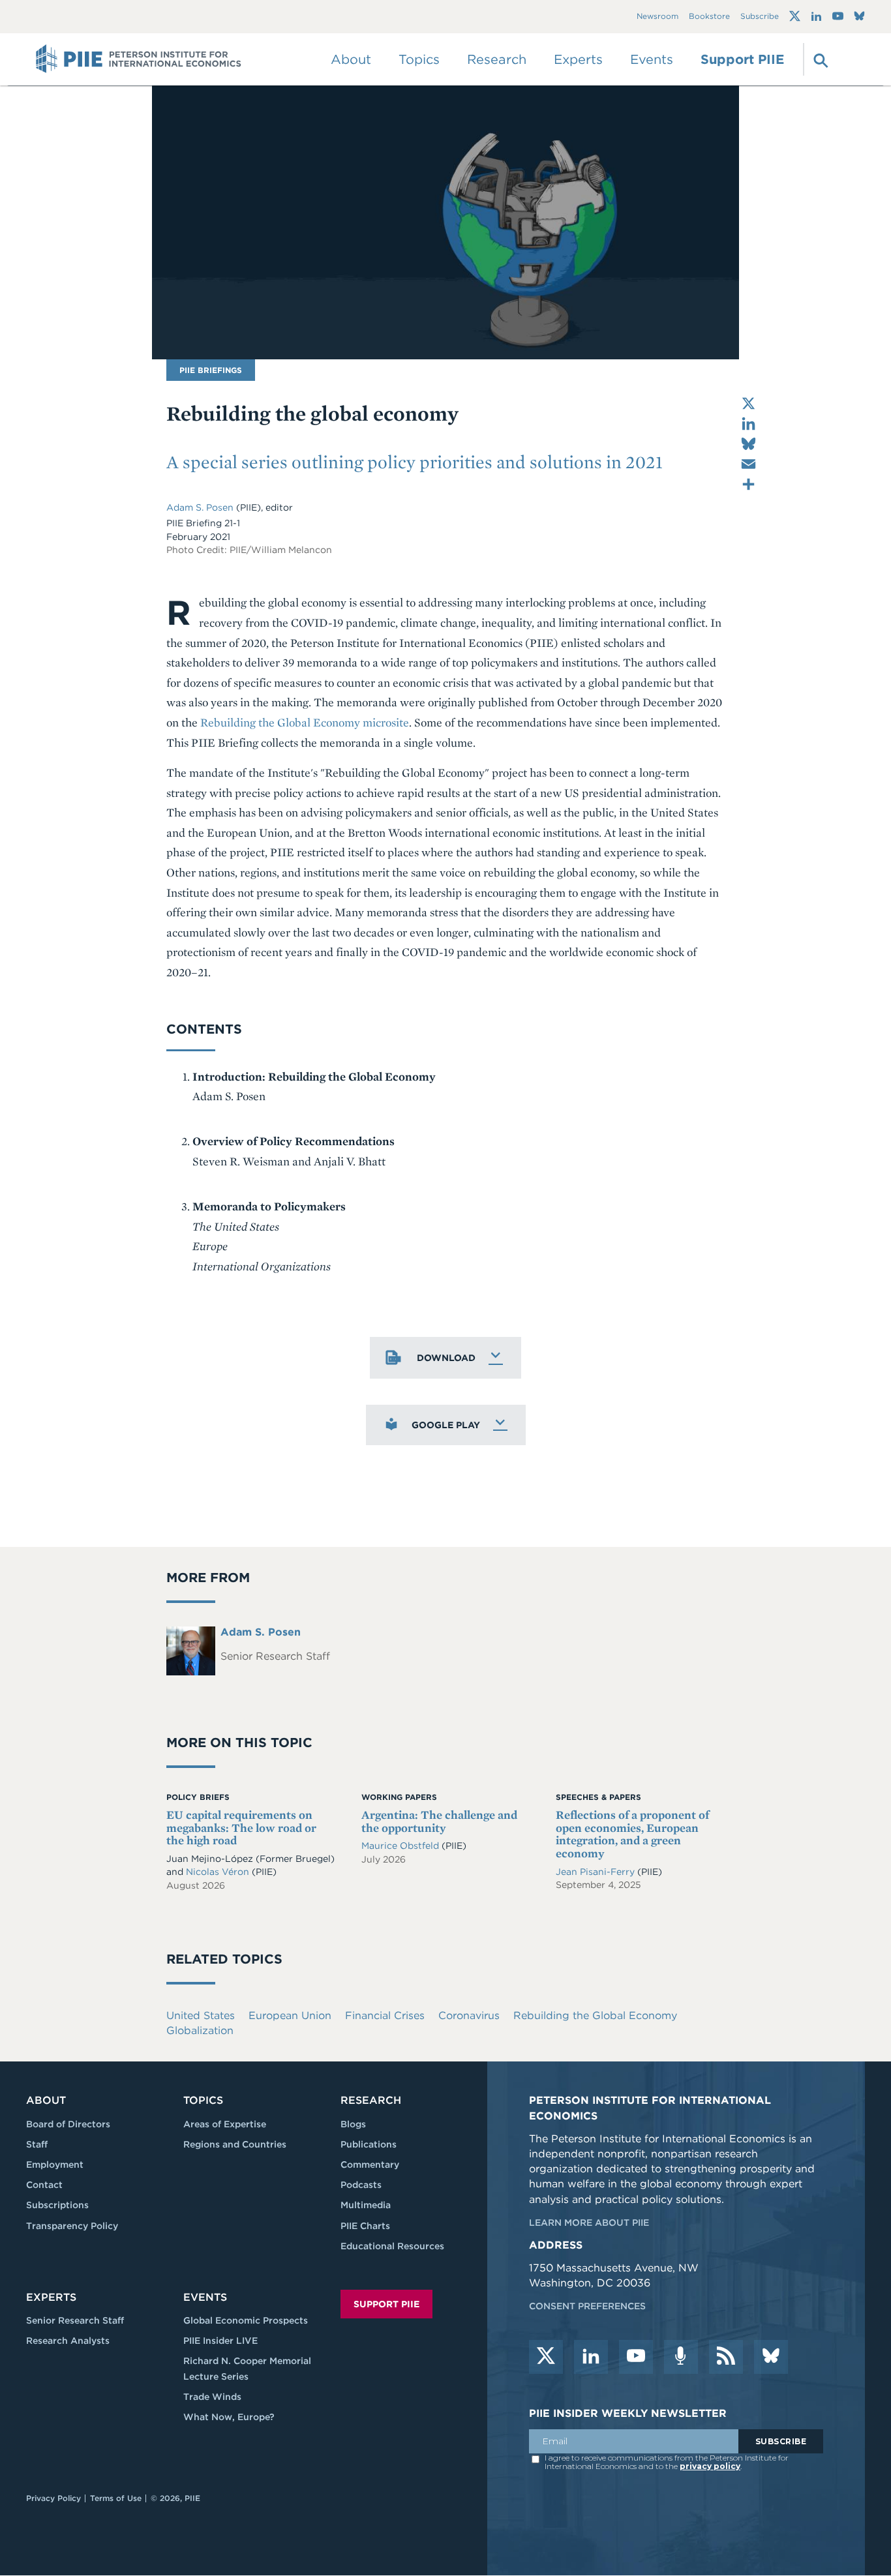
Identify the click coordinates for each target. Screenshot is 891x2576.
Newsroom (657, 17)
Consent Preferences (587, 2306)
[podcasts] (681, 2357)
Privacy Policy (53, 2498)
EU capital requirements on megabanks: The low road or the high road (241, 1828)
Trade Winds (212, 2397)
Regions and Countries (235, 2144)
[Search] (819, 59)
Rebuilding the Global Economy (595, 2015)
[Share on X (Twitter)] (748, 403)
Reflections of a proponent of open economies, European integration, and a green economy (632, 1834)
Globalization (200, 2030)
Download (446, 1358)
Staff (37, 2144)
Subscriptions (57, 2205)
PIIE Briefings (211, 370)
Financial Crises (385, 2015)
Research (371, 2100)
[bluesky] (771, 2357)
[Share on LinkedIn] (748, 424)
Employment (55, 2164)
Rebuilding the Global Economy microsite (305, 722)
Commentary (370, 2164)
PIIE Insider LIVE (220, 2341)
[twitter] (546, 2357)
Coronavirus (469, 2015)
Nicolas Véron (218, 1872)
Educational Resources (392, 2246)
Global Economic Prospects (246, 2320)
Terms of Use (116, 2498)
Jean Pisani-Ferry (595, 1872)
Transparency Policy (72, 2226)
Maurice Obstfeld (401, 1846)
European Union (290, 2015)
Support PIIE (742, 59)
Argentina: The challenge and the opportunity (439, 1821)
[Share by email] (748, 464)
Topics (203, 2100)
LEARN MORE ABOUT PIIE (589, 2223)
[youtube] (636, 2357)
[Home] (139, 59)
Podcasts (361, 2185)
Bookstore (709, 17)
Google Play (446, 1425)
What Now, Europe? (229, 2417)
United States (201, 2015)
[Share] (748, 484)
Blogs (353, 2124)
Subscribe (760, 17)
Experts (51, 2297)
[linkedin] (591, 2357)
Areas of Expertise (225, 2124)
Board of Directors (68, 2124)
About (46, 2100)
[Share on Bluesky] (748, 444)
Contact (44, 2185)
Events (652, 59)
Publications (369, 2144)
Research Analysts (68, 2341)
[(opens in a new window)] (795, 16)
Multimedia (366, 2205)
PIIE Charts (365, 2226)
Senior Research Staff (75, 2320)
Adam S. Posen (200, 507)
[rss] (726, 2357)
